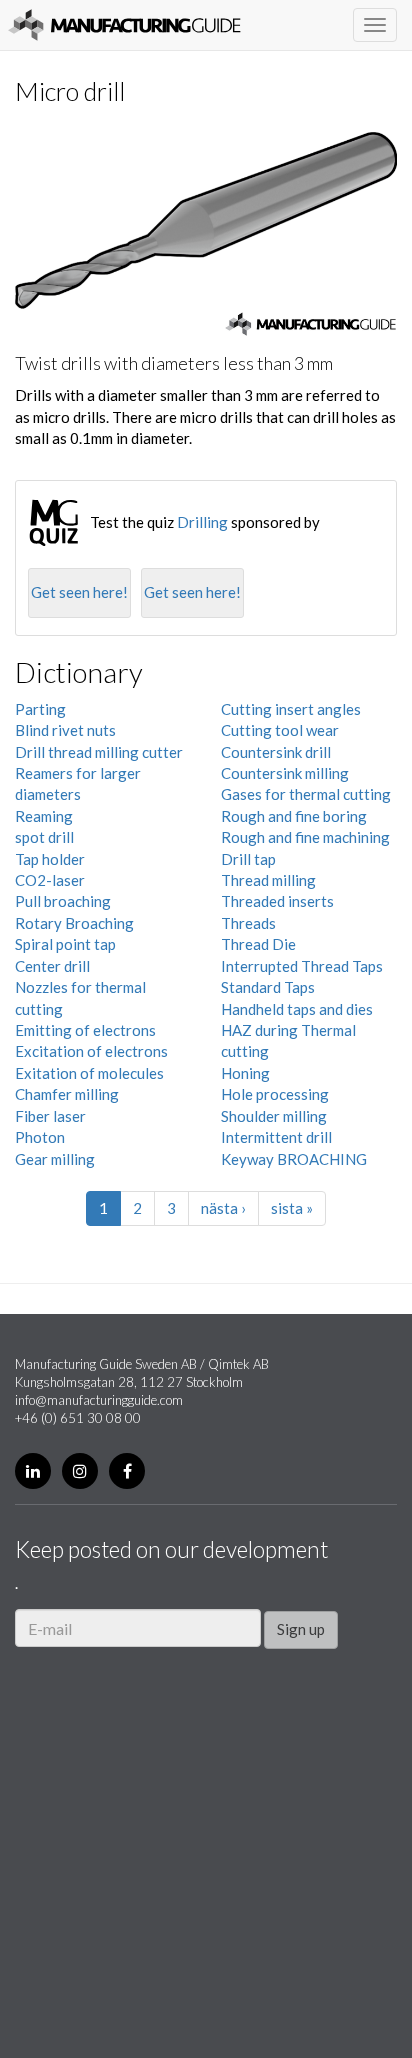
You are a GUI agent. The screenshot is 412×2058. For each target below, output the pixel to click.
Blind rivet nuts (65, 730)
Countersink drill (276, 752)
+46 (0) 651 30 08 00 (78, 1418)
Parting (40, 709)
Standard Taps (268, 987)
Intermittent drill (276, 1137)
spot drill (44, 837)
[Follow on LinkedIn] (33, 1471)
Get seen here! (79, 592)
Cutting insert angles (291, 709)
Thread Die (258, 944)
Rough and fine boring (294, 816)
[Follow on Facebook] (127, 1471)
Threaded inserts (277, 901)
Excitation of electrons (91, 1051)
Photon (40, 1137)
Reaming (44, 816)
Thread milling (268, 880)
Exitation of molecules (89, 1073)
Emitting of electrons (85, 1030)
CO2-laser (50, 880)
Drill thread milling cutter (99, 752)
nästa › (223, 1208)
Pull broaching (63, 901)
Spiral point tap (65, 944)
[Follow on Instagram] (80, 1471)
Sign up (301, 1629)
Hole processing (275, 1094)
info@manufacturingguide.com (99, 1400)
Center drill (52, 966)
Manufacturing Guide (124, 25)
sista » (292, 1208)
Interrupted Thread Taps (302, 966)
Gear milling (55, 1159)
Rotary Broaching (74, 923)
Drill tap (248, 859)
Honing (245, 1073)
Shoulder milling (274, 1116)
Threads (248, 923)
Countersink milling (285, 773)
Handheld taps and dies (297, 1009)
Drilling (202, 522)
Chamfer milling (67, 1094)
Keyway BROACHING (294, 1159)
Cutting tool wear (280, 730)
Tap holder (50, 859)
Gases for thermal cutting (306, 794)
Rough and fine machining (305, 837)
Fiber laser (50, 1116)
